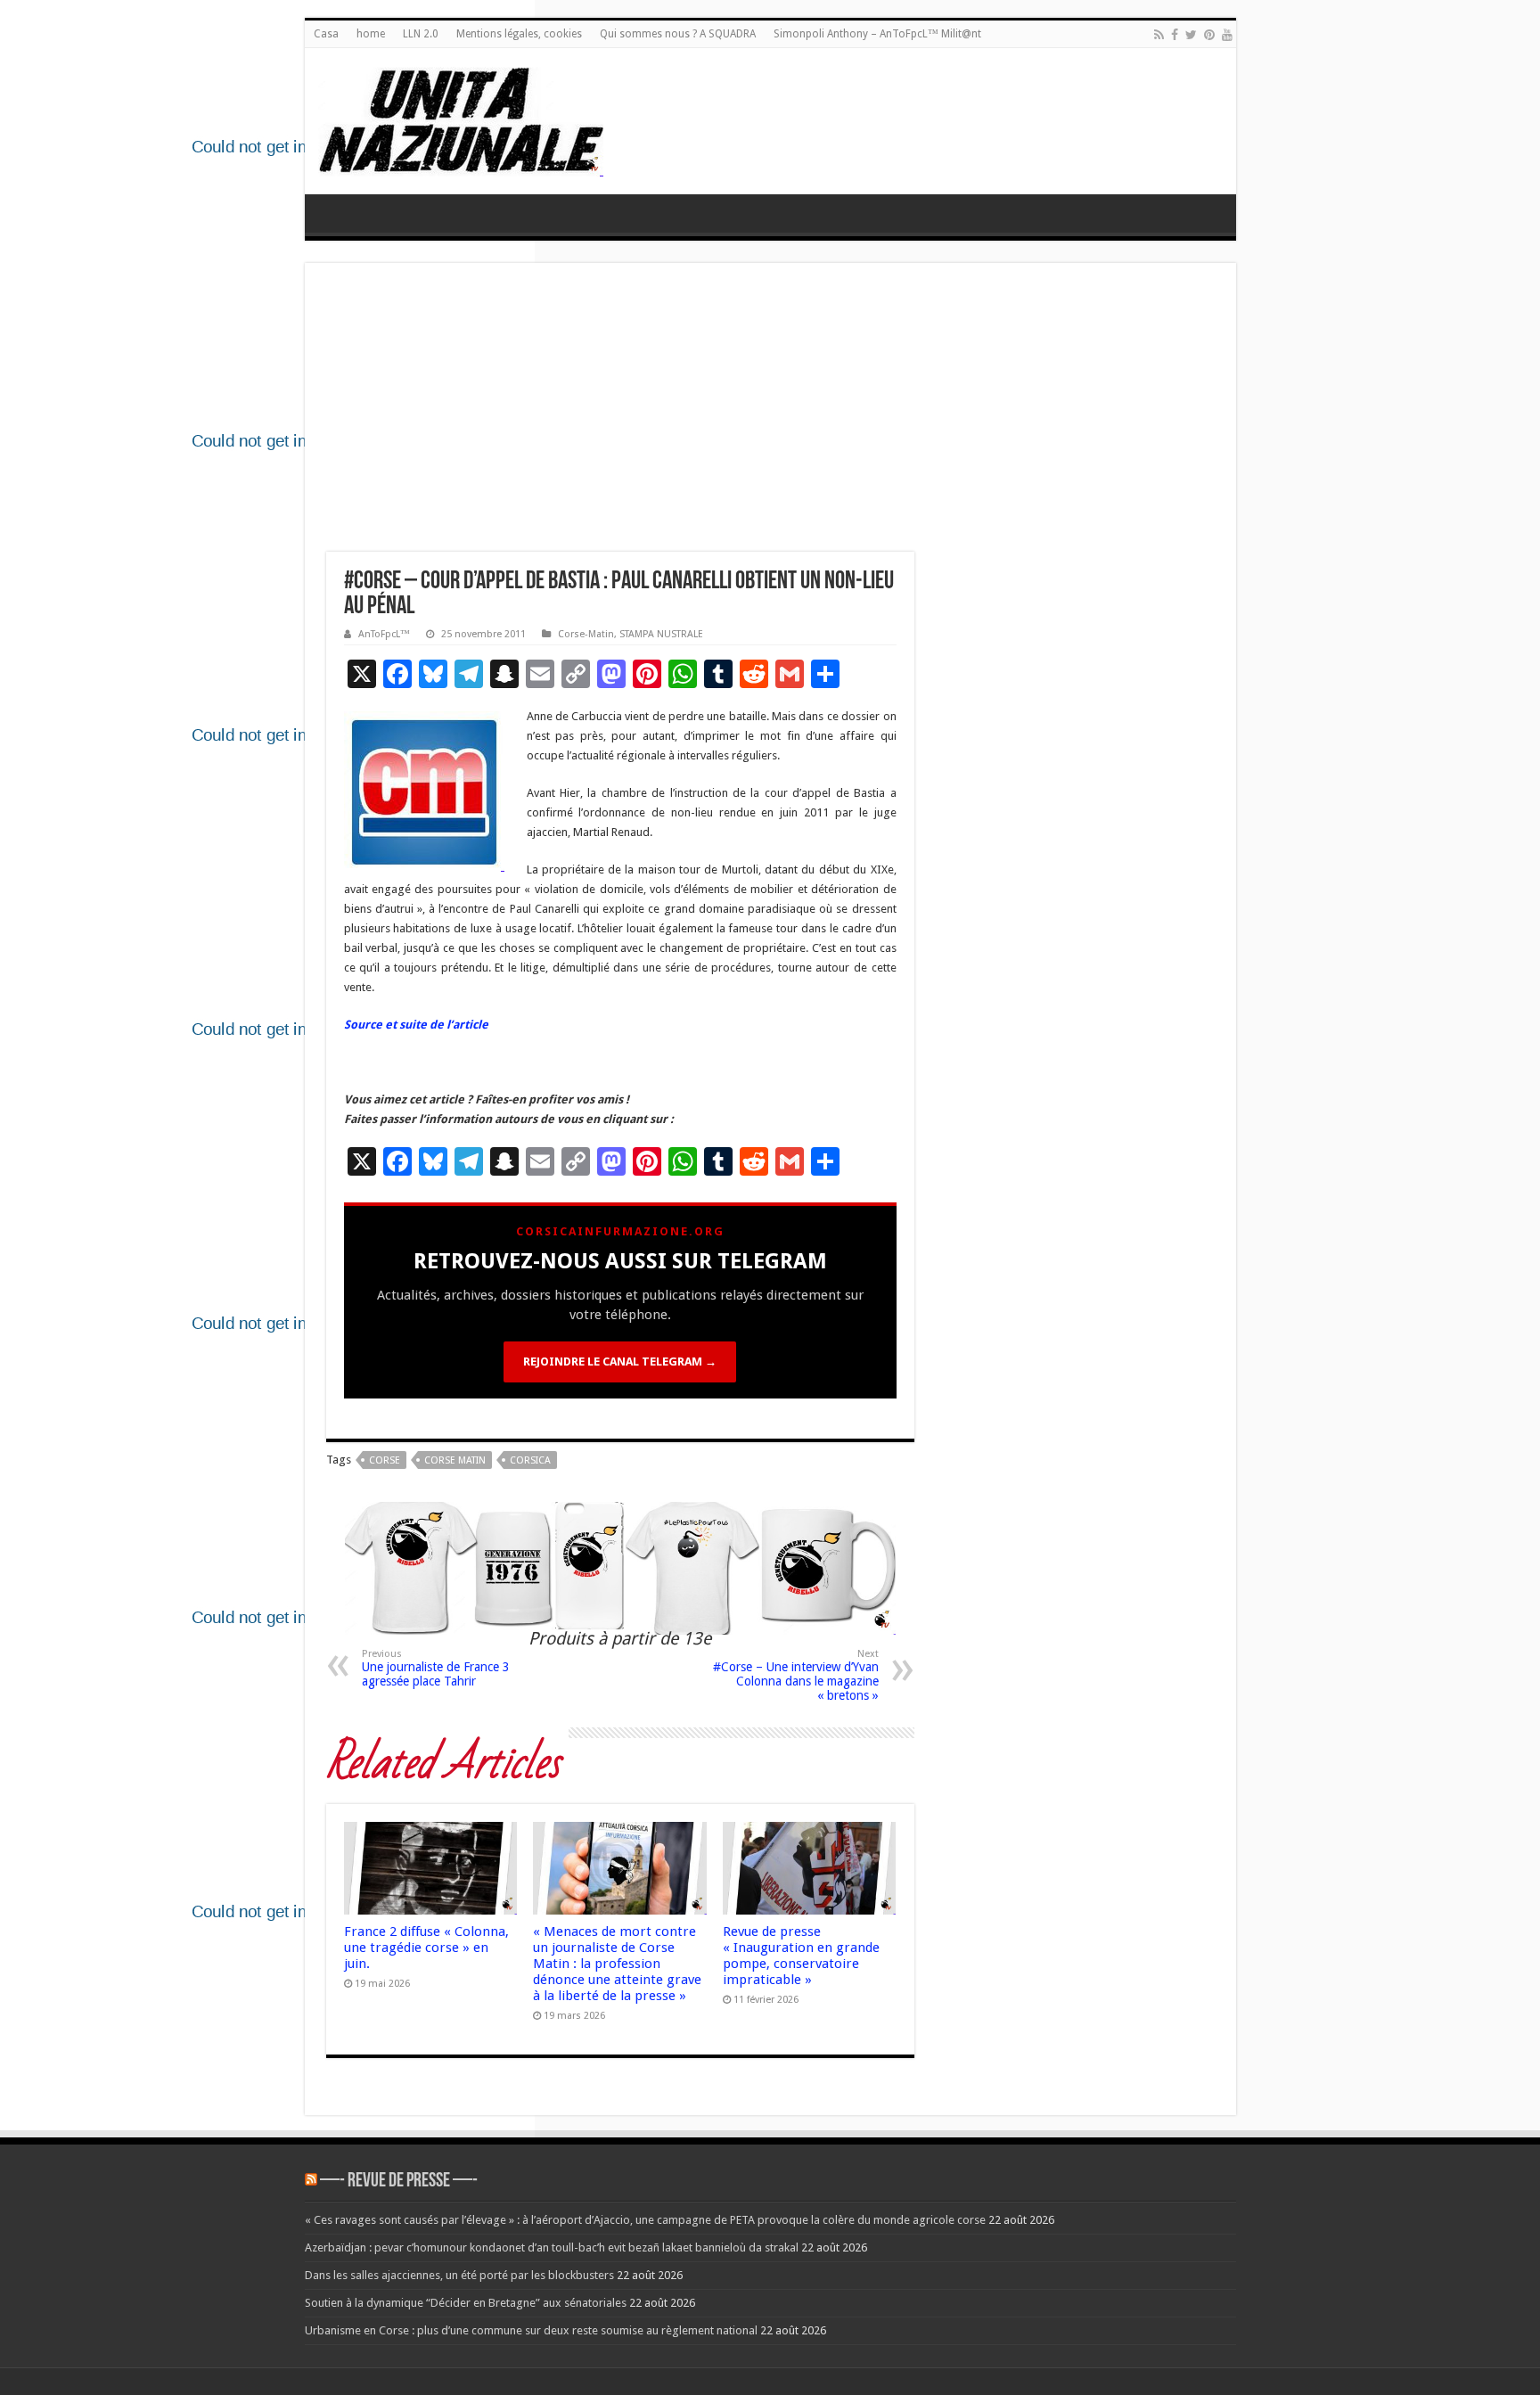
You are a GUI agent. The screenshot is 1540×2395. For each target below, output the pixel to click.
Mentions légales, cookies (519, 34)
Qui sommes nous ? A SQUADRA (678, 34)
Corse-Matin (586, 634)
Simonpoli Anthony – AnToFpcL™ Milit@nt (877, 34)
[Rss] (1159, 35)
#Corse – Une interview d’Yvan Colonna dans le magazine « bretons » (796, 1675)
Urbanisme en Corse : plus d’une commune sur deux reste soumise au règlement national (531, 2330)
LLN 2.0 (421, 34)
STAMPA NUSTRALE (661, 634)
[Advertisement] (770, 418)
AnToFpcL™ (384, 634)
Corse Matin (455, 1460)
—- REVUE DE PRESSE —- (399, 2182)
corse (385, 1460)
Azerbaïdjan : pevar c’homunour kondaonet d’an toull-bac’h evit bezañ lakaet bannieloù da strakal (552, 2247)
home (371, 34)
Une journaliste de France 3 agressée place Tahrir (436, 1668)
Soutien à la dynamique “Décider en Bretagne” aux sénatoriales (466, 2303)
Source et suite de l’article (416, 1025)
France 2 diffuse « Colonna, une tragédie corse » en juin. (426, 1948)
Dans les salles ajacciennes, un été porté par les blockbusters (459, 2275)
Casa (326, 34)
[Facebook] (1175, 35)
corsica (530, 1460)
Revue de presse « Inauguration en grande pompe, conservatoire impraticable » (801, 1956)
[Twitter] (1191, 35)
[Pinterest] (1209, 35)
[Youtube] (1227, 35)
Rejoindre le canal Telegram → (620, 1362)
